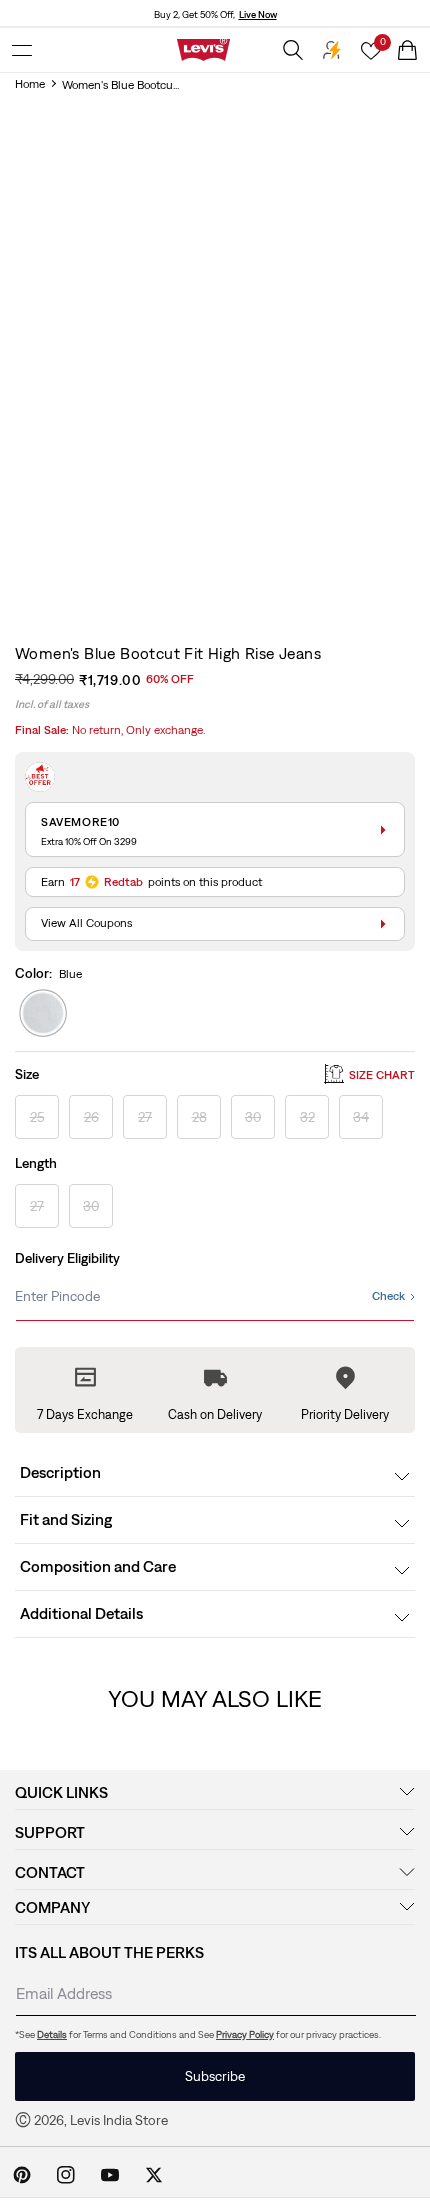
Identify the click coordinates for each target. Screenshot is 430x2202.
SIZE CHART (382, 1075)
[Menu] (22, 50)
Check (388, 1296)
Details (52, 2034)
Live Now (258, 14)
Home (30, 84)
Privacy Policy (245, 2034)
